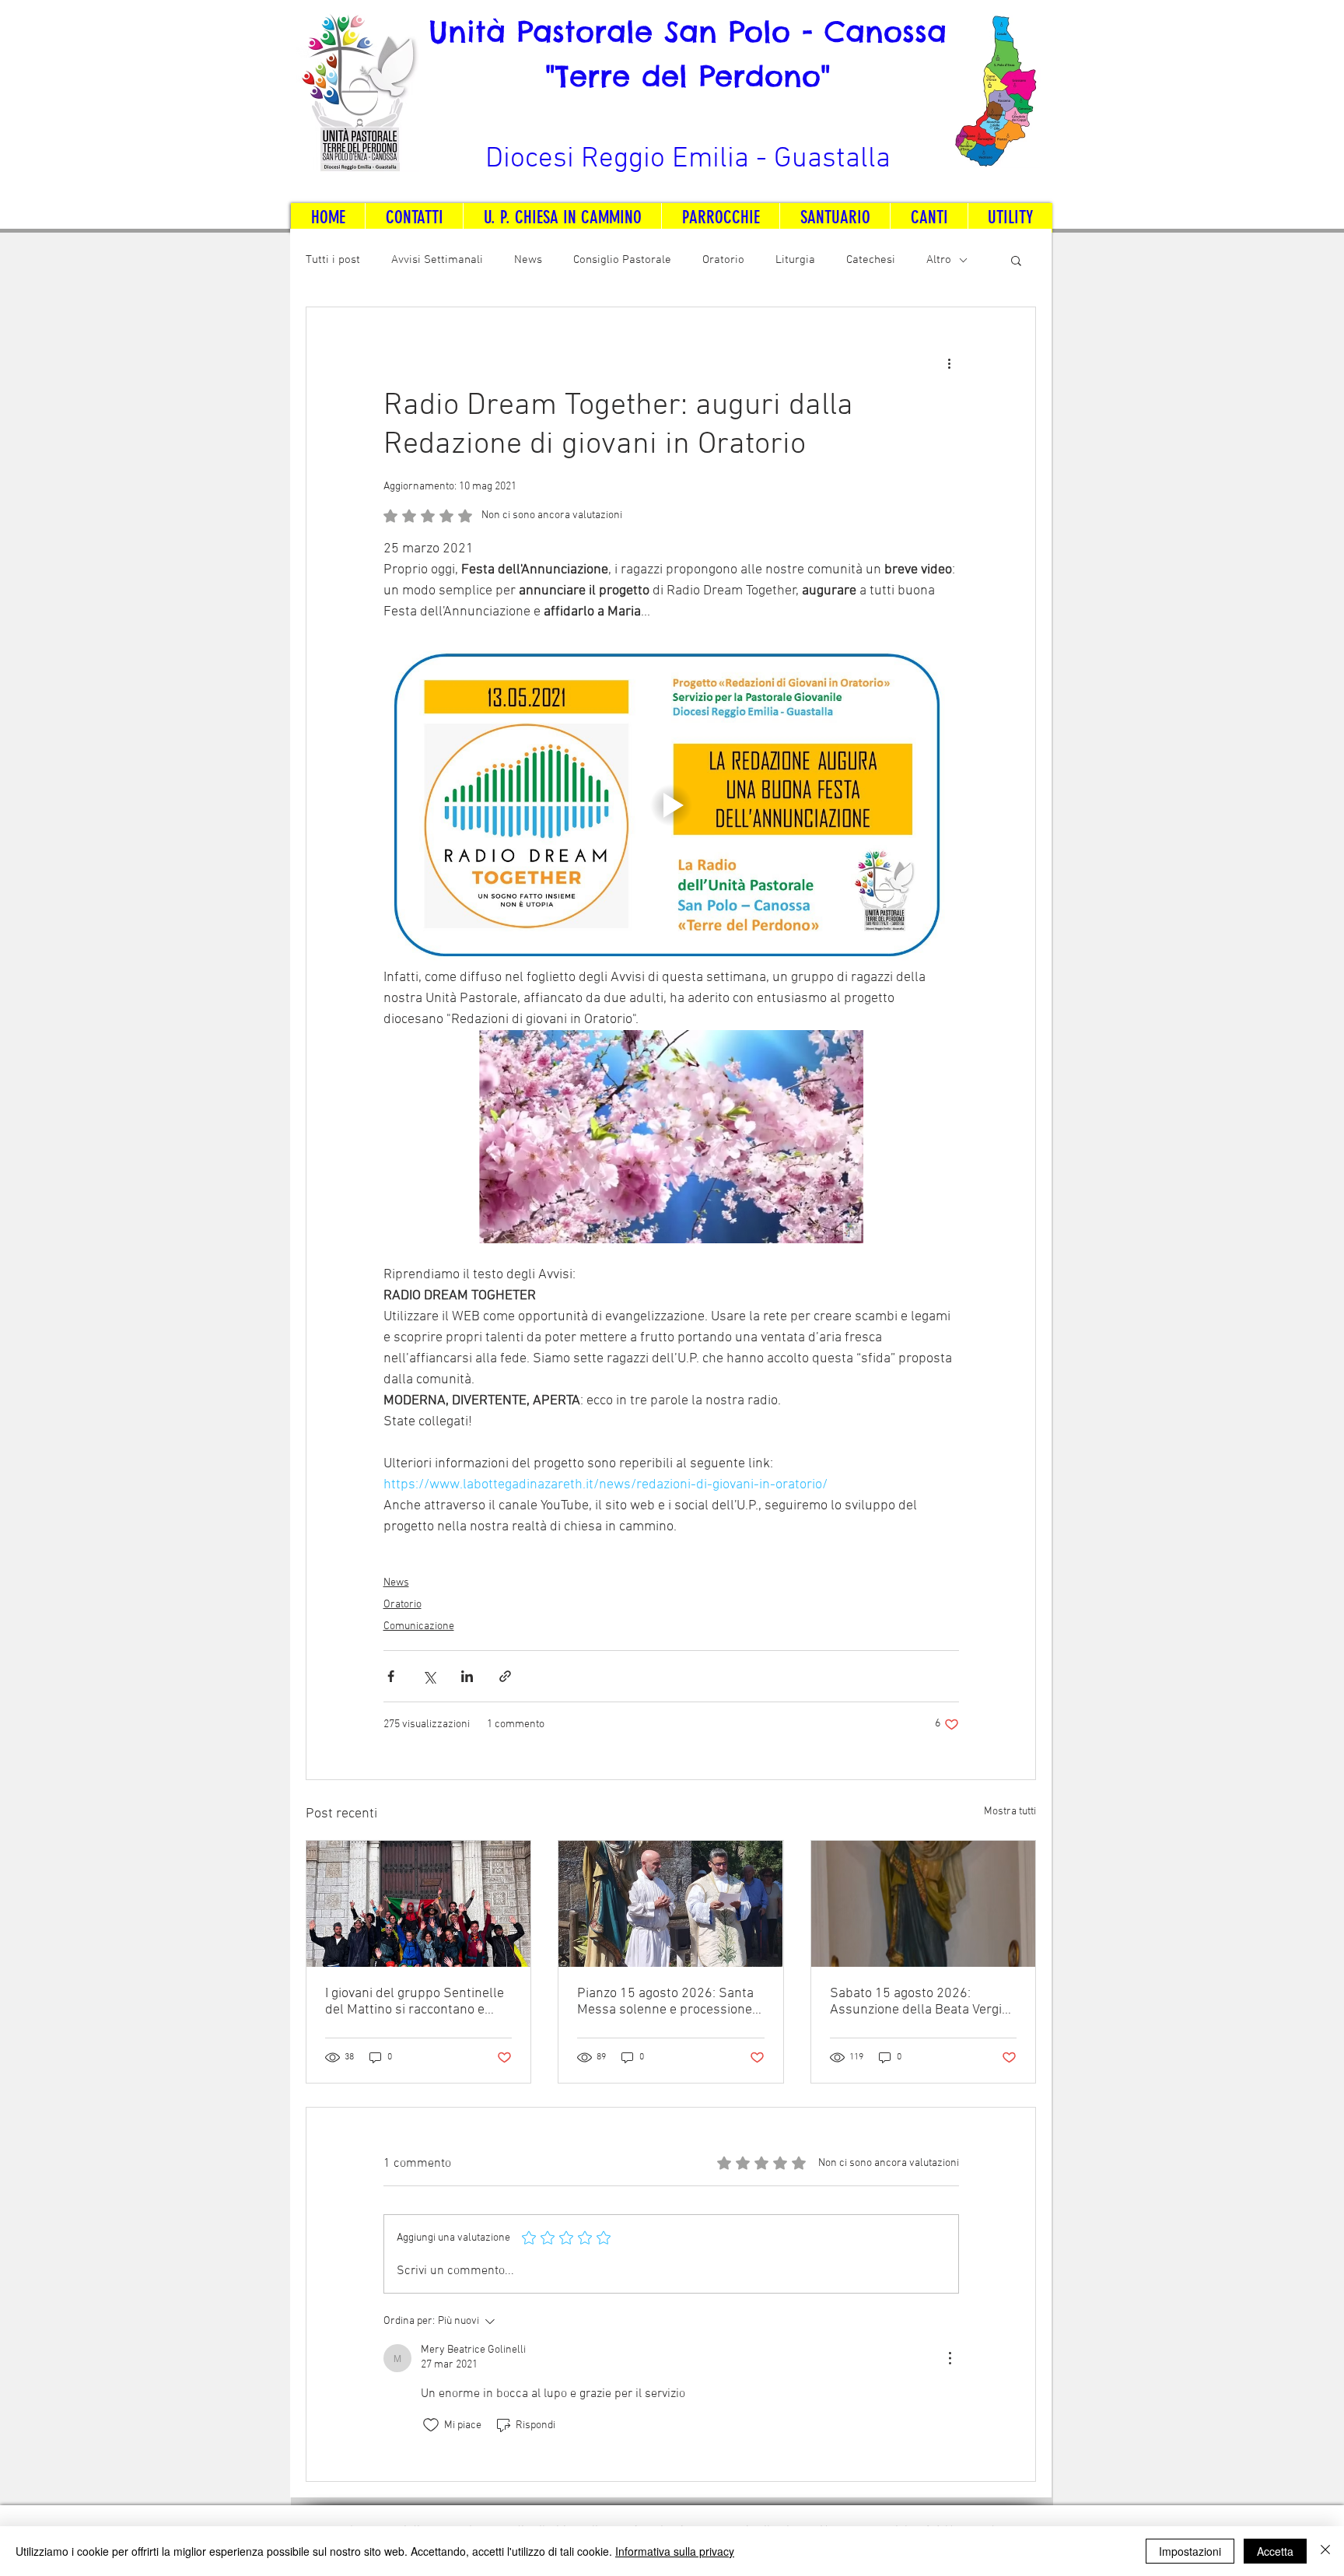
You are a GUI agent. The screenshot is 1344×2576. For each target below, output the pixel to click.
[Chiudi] (1325, 2551)
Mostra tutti (1010, 1812)
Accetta (1275, 2551)
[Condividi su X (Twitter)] (429, 1676)
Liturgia (795, 260)
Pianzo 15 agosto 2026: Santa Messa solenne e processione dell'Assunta (665, 2002)
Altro (939, 260)
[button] (1016, 260)
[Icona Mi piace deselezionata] (431, 2425)
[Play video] (671, 805)
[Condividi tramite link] (505, 1676)
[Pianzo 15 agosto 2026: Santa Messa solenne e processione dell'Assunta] (670, 1904)
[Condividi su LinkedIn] (467, 1676)
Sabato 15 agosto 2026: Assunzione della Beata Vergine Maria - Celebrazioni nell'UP (923, 2002)
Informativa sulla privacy (675, 2551)
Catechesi (871, 260)
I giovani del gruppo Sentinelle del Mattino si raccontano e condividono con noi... (415, 2002)
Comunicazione (419, 1626)
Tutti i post (333, 260)
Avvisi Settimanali (437, 260)
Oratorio (723, 260)
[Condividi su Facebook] (391, 1676)
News (528, 260)
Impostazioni (1190, 2551)
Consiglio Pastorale (622, 260)
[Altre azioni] (950, 363)
